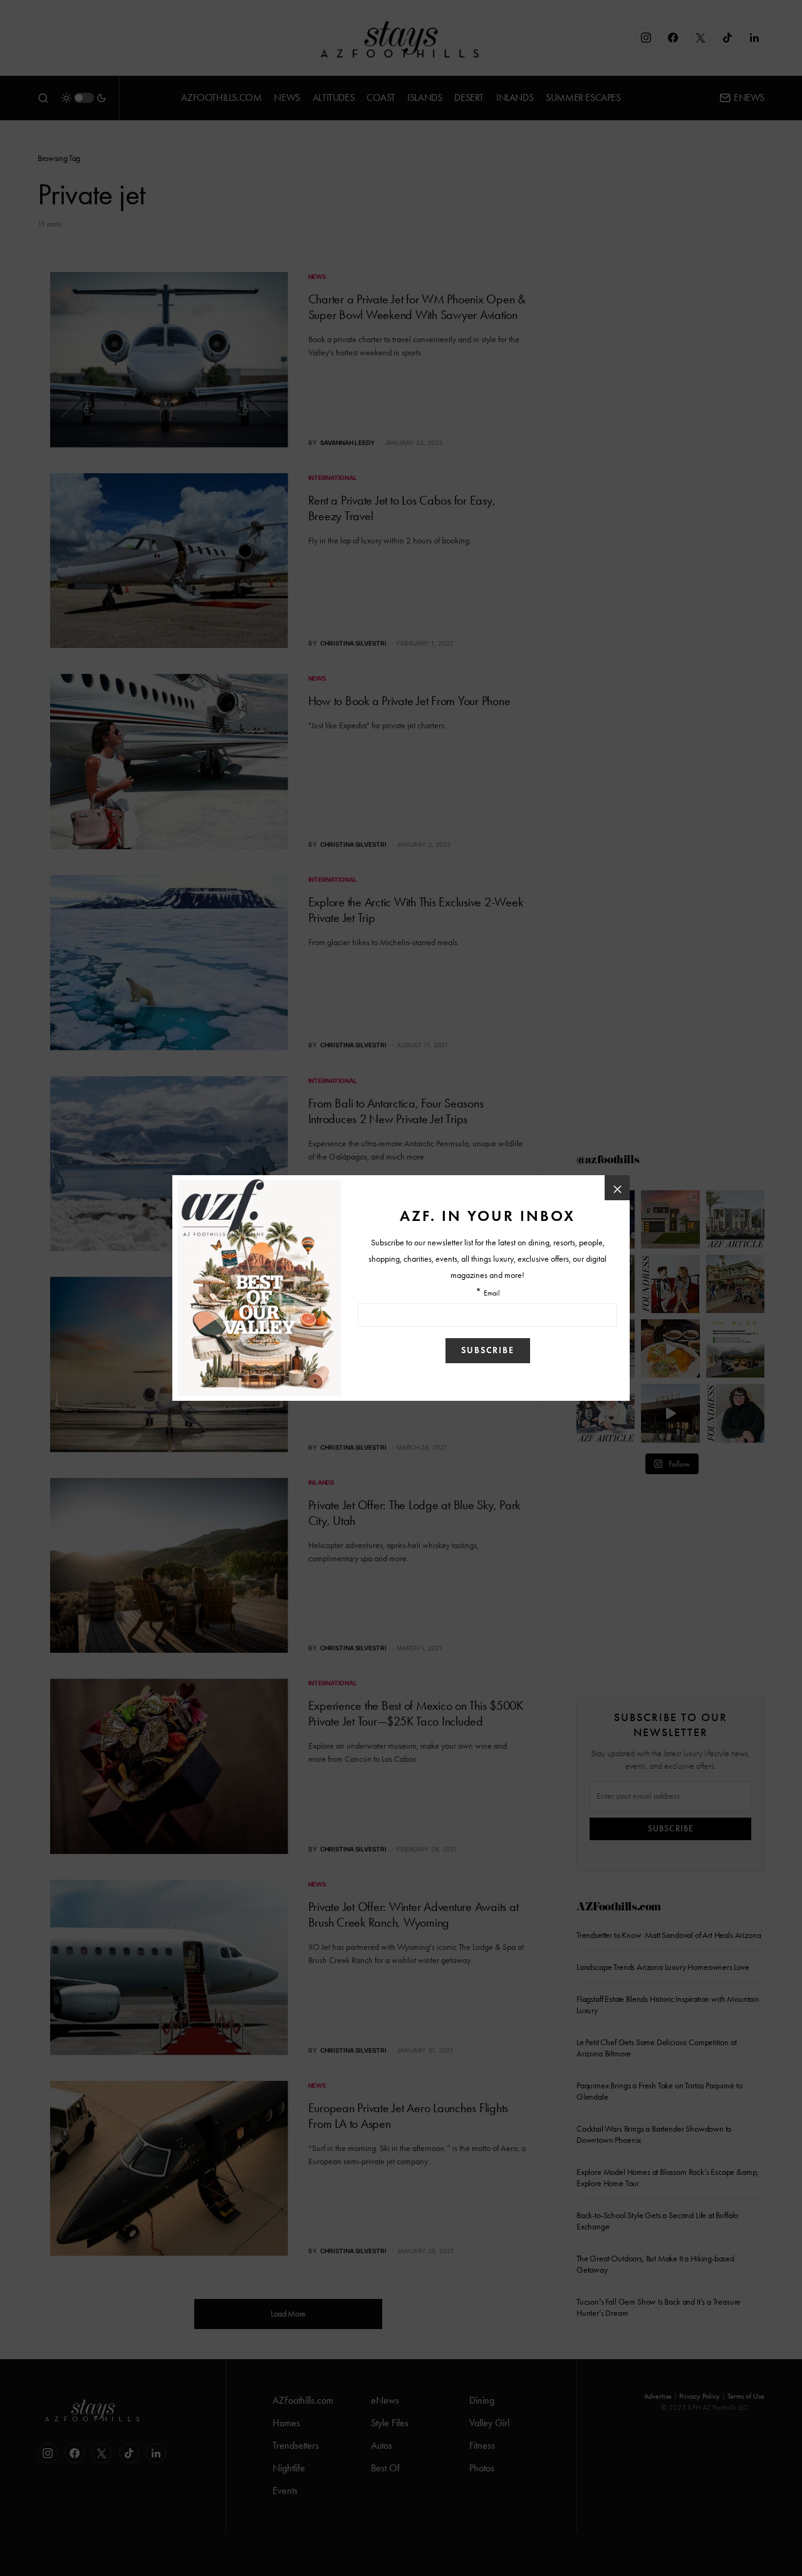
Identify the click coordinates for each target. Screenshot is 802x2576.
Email (492, 1293)
